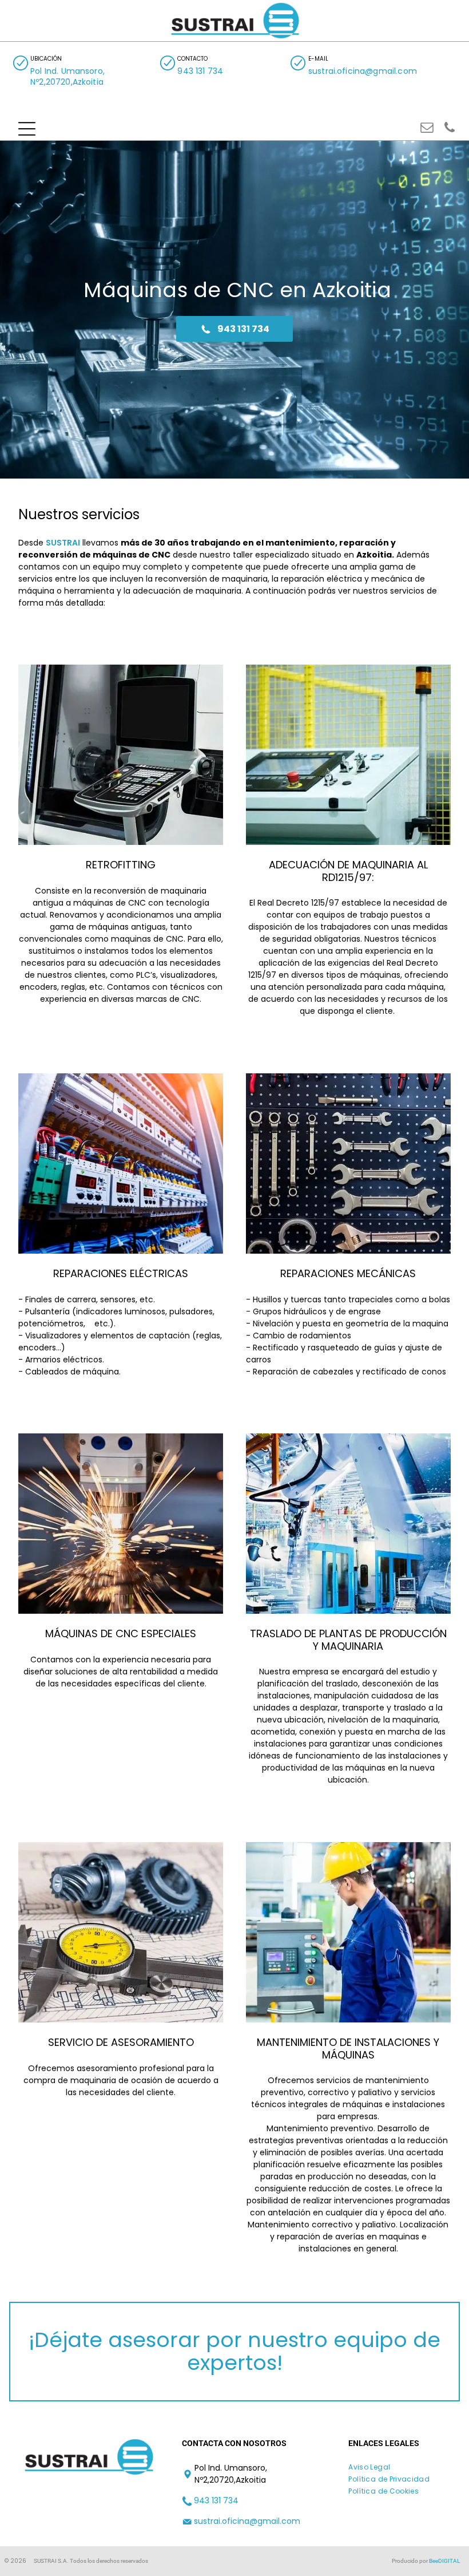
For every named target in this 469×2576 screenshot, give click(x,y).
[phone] (450, 129)
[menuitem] (373, 2468)
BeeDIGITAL (444, 2561)
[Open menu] (27, 129)
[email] (427, 129)
